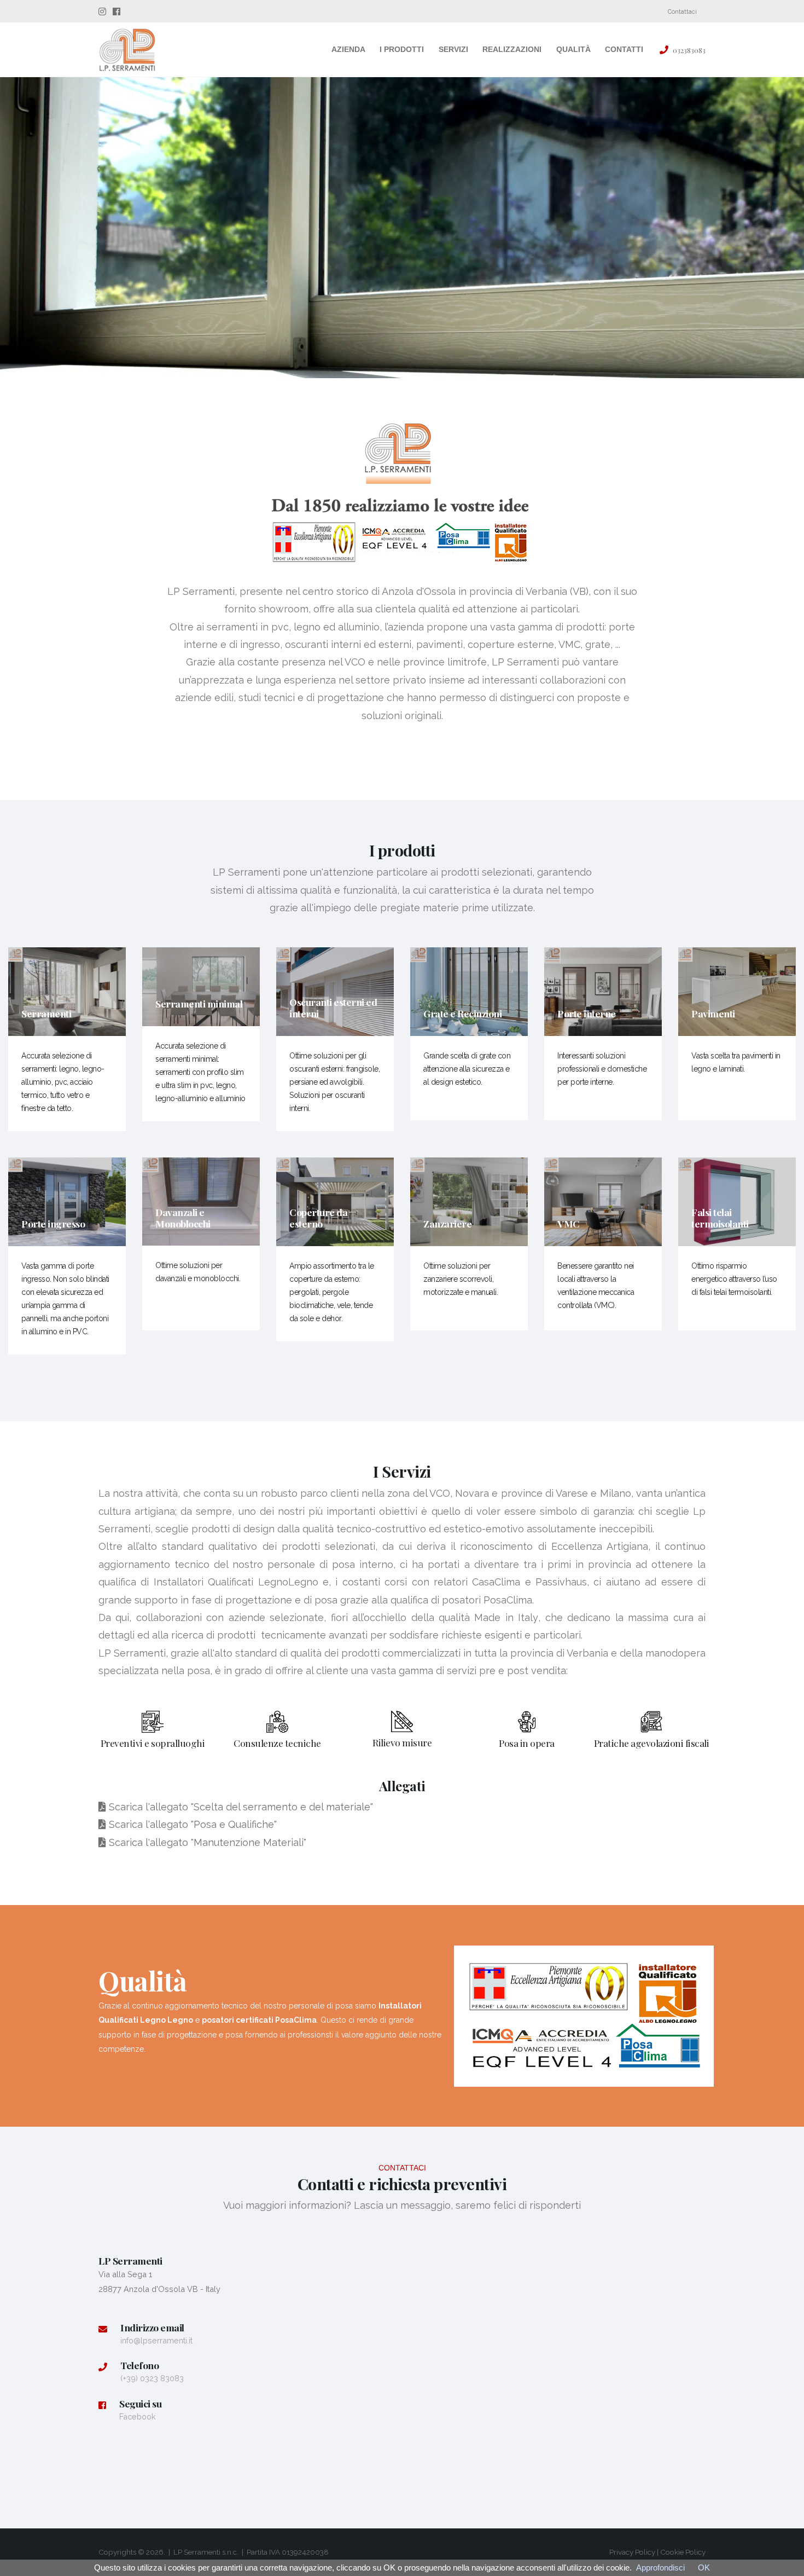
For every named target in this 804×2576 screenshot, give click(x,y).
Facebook (138, 2416)
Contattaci (682, 11)
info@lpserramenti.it (156, 2340)
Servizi (453, 49)
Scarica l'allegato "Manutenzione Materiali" (206, 1842)
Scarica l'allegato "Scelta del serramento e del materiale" (240, 1807)
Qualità (573, 49)
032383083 (689, 50)
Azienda (348, 49)
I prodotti (402, 49)
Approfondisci (660, 2568)
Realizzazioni (512, 49)
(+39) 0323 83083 (152, 2378)
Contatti (624, 49)
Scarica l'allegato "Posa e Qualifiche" (191, 1824)
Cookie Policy (683, 2552)
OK (704, 2568)
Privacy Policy (632, 2552)
